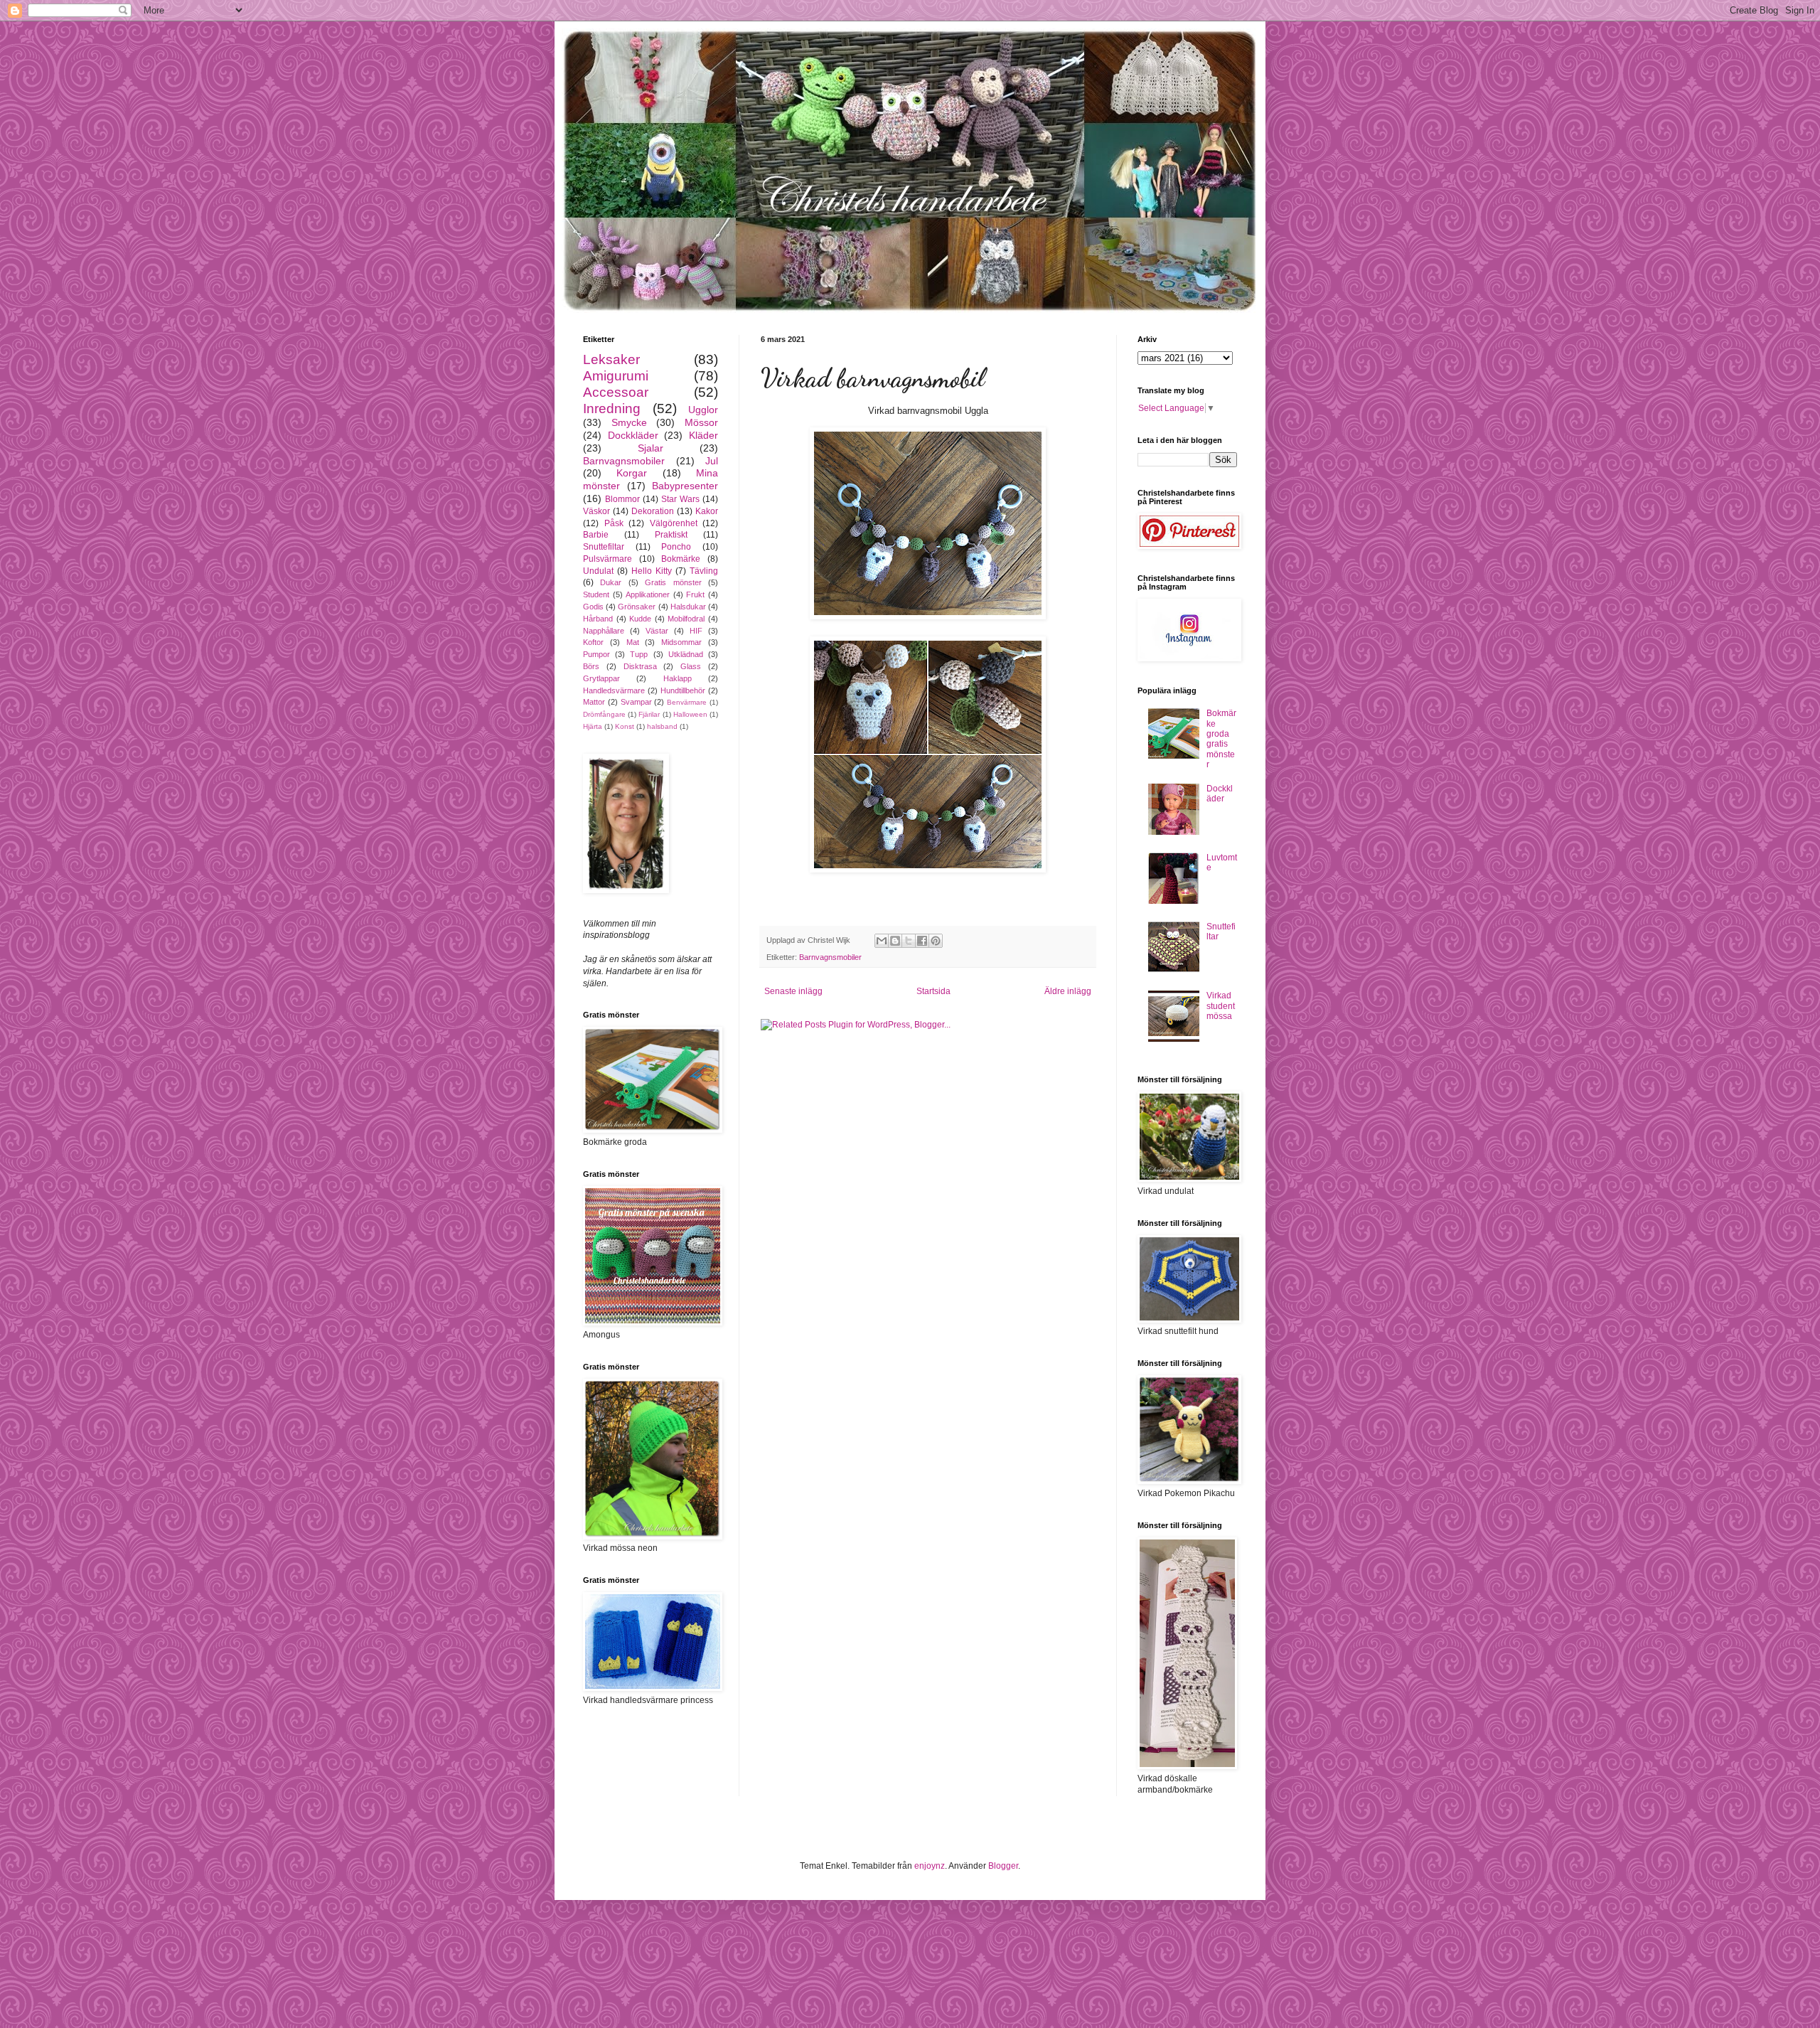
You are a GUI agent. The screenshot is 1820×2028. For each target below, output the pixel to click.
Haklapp (678, 678)
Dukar (611, 582)
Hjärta (593, 726)
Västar (657, 631)
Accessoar (616, 392)
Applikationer (648, 594)
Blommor (622, 499)
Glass (691, 666)
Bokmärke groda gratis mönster (1221, 739)
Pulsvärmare (607, 559)
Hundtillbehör (683, 690)
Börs (591, 666)
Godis (593, 607)
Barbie (596, 535)
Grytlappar (601, 678)
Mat (633, 642)
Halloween (690, 714)
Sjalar (651, 448)
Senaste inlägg (793, 991)
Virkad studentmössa (1221, 1006)
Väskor (596, 511)
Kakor (707, 511)
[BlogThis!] (895, 941)
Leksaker (611, 359)
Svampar (636, 702)
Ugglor (703, 410)
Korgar (632, 473)
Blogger (1003, 1866)
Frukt (695, 594)
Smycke (629, 422)
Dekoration (653, 511)
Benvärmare (687, 702)
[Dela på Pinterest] (936, 941)
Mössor (701, 422)
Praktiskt (671, 535)
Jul (712, 461)
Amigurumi (616, 376)
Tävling (704, 571)
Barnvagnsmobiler (830, 957)
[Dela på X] (909, 941)
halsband (662, 726)
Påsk (614, 523)
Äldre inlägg (1068, 991)
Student (596, 594)
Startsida (933, 991)
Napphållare (604, 631)
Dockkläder (633, 435)
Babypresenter (685, 486)
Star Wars (680, 499)
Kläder (703, 435)
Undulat (598, 571)
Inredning (612, 409)
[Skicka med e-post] (882, 941)
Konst (625, 726)
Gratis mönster (673, 582)
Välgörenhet (674, 523)
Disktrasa (640, 666)
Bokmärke (681, 559)
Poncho (676, 547)
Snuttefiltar (604, 547)
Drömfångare (604, 714)
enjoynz (930, 1866)
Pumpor (596, 654)
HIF (696, 631)
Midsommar (681, 642)
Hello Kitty (652, 571)
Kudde (640, 619)
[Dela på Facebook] (922, 941)
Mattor (594, 702)
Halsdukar (688, 607)
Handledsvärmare (614, 690)
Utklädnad (686, 654)
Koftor (593, 642)
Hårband (598, 619)
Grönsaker (637, 607)
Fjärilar (649, 714)
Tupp (639, 654)
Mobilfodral (686, 619)
